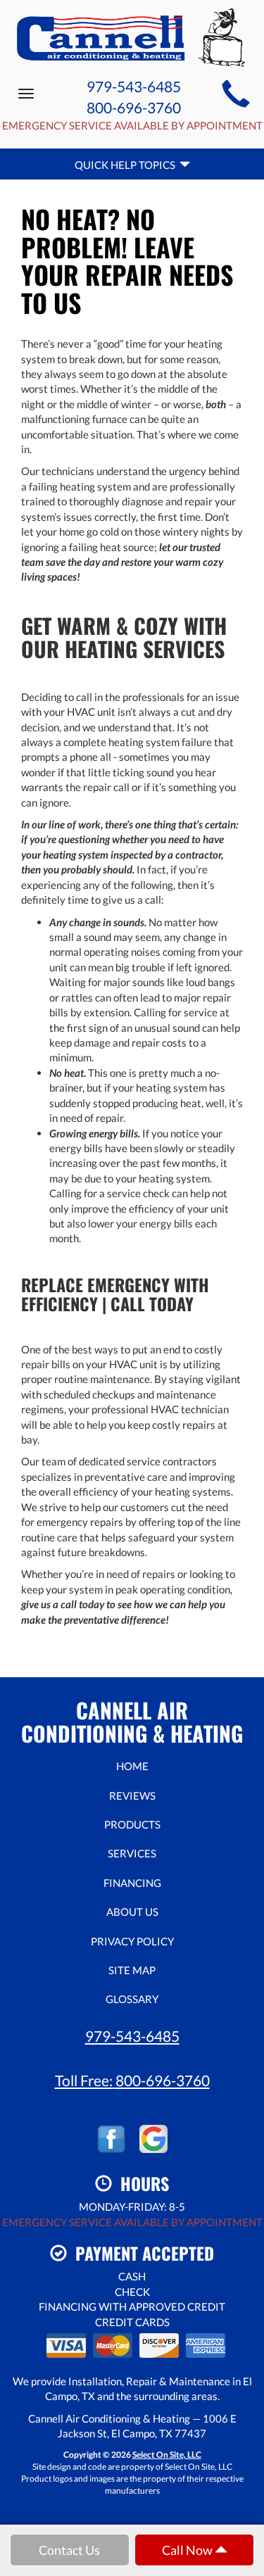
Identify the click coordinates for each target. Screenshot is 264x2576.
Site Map (132, 1970)
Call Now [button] (188, 2550)
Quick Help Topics (127, 165)
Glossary (132, 1999)
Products (132, 1824)
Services (132, 1853)
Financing (132, 1883)
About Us (132, 1912)
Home (132, 1766)
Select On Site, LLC (167, 2455)
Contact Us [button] (69, 2550)
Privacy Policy (132, 1941)
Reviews (132, 1795)
